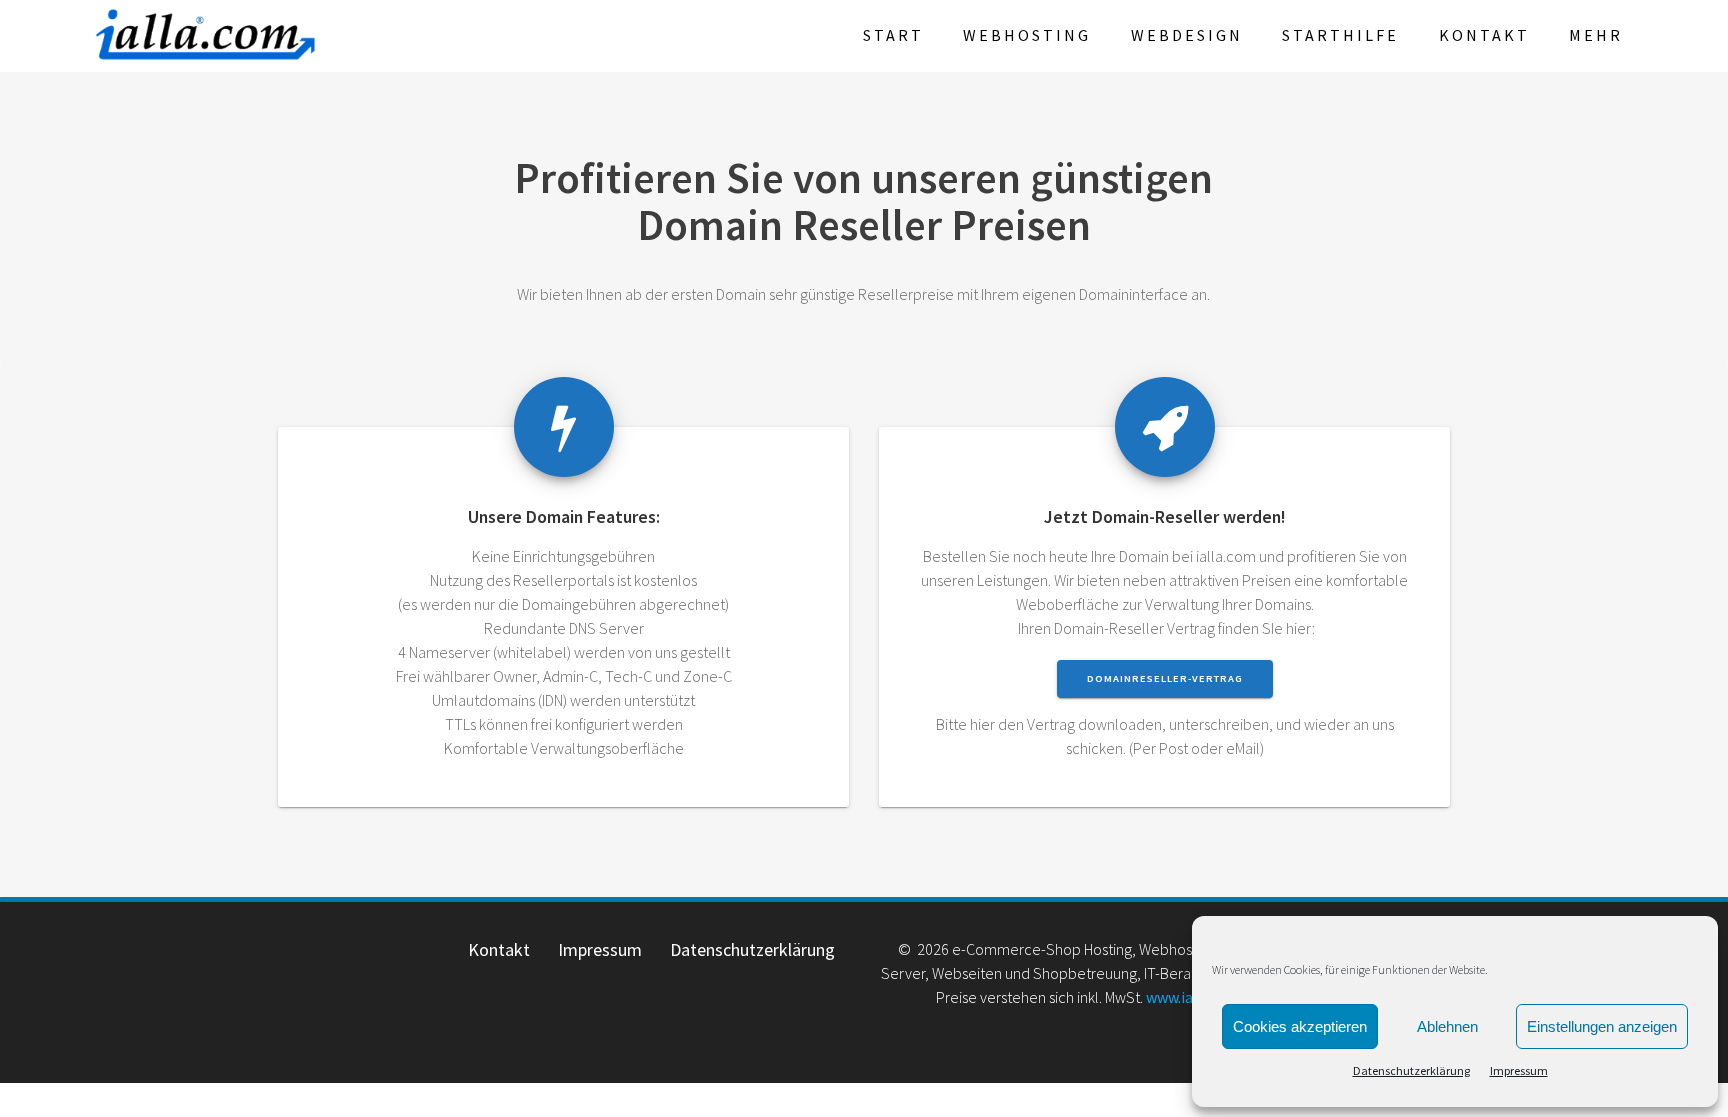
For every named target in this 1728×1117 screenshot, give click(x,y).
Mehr (1596, 35)
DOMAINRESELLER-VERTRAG (1165, 678)
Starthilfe (1340, 35)
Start (893, 35)
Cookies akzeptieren (1300, 1026)
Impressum (1519, 1070)
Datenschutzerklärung (1411, 1070)
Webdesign (1187, 35)
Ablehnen (1447, 1026)
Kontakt (1484, 35)
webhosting (1027, 35)
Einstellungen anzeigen (1602, 1026)
